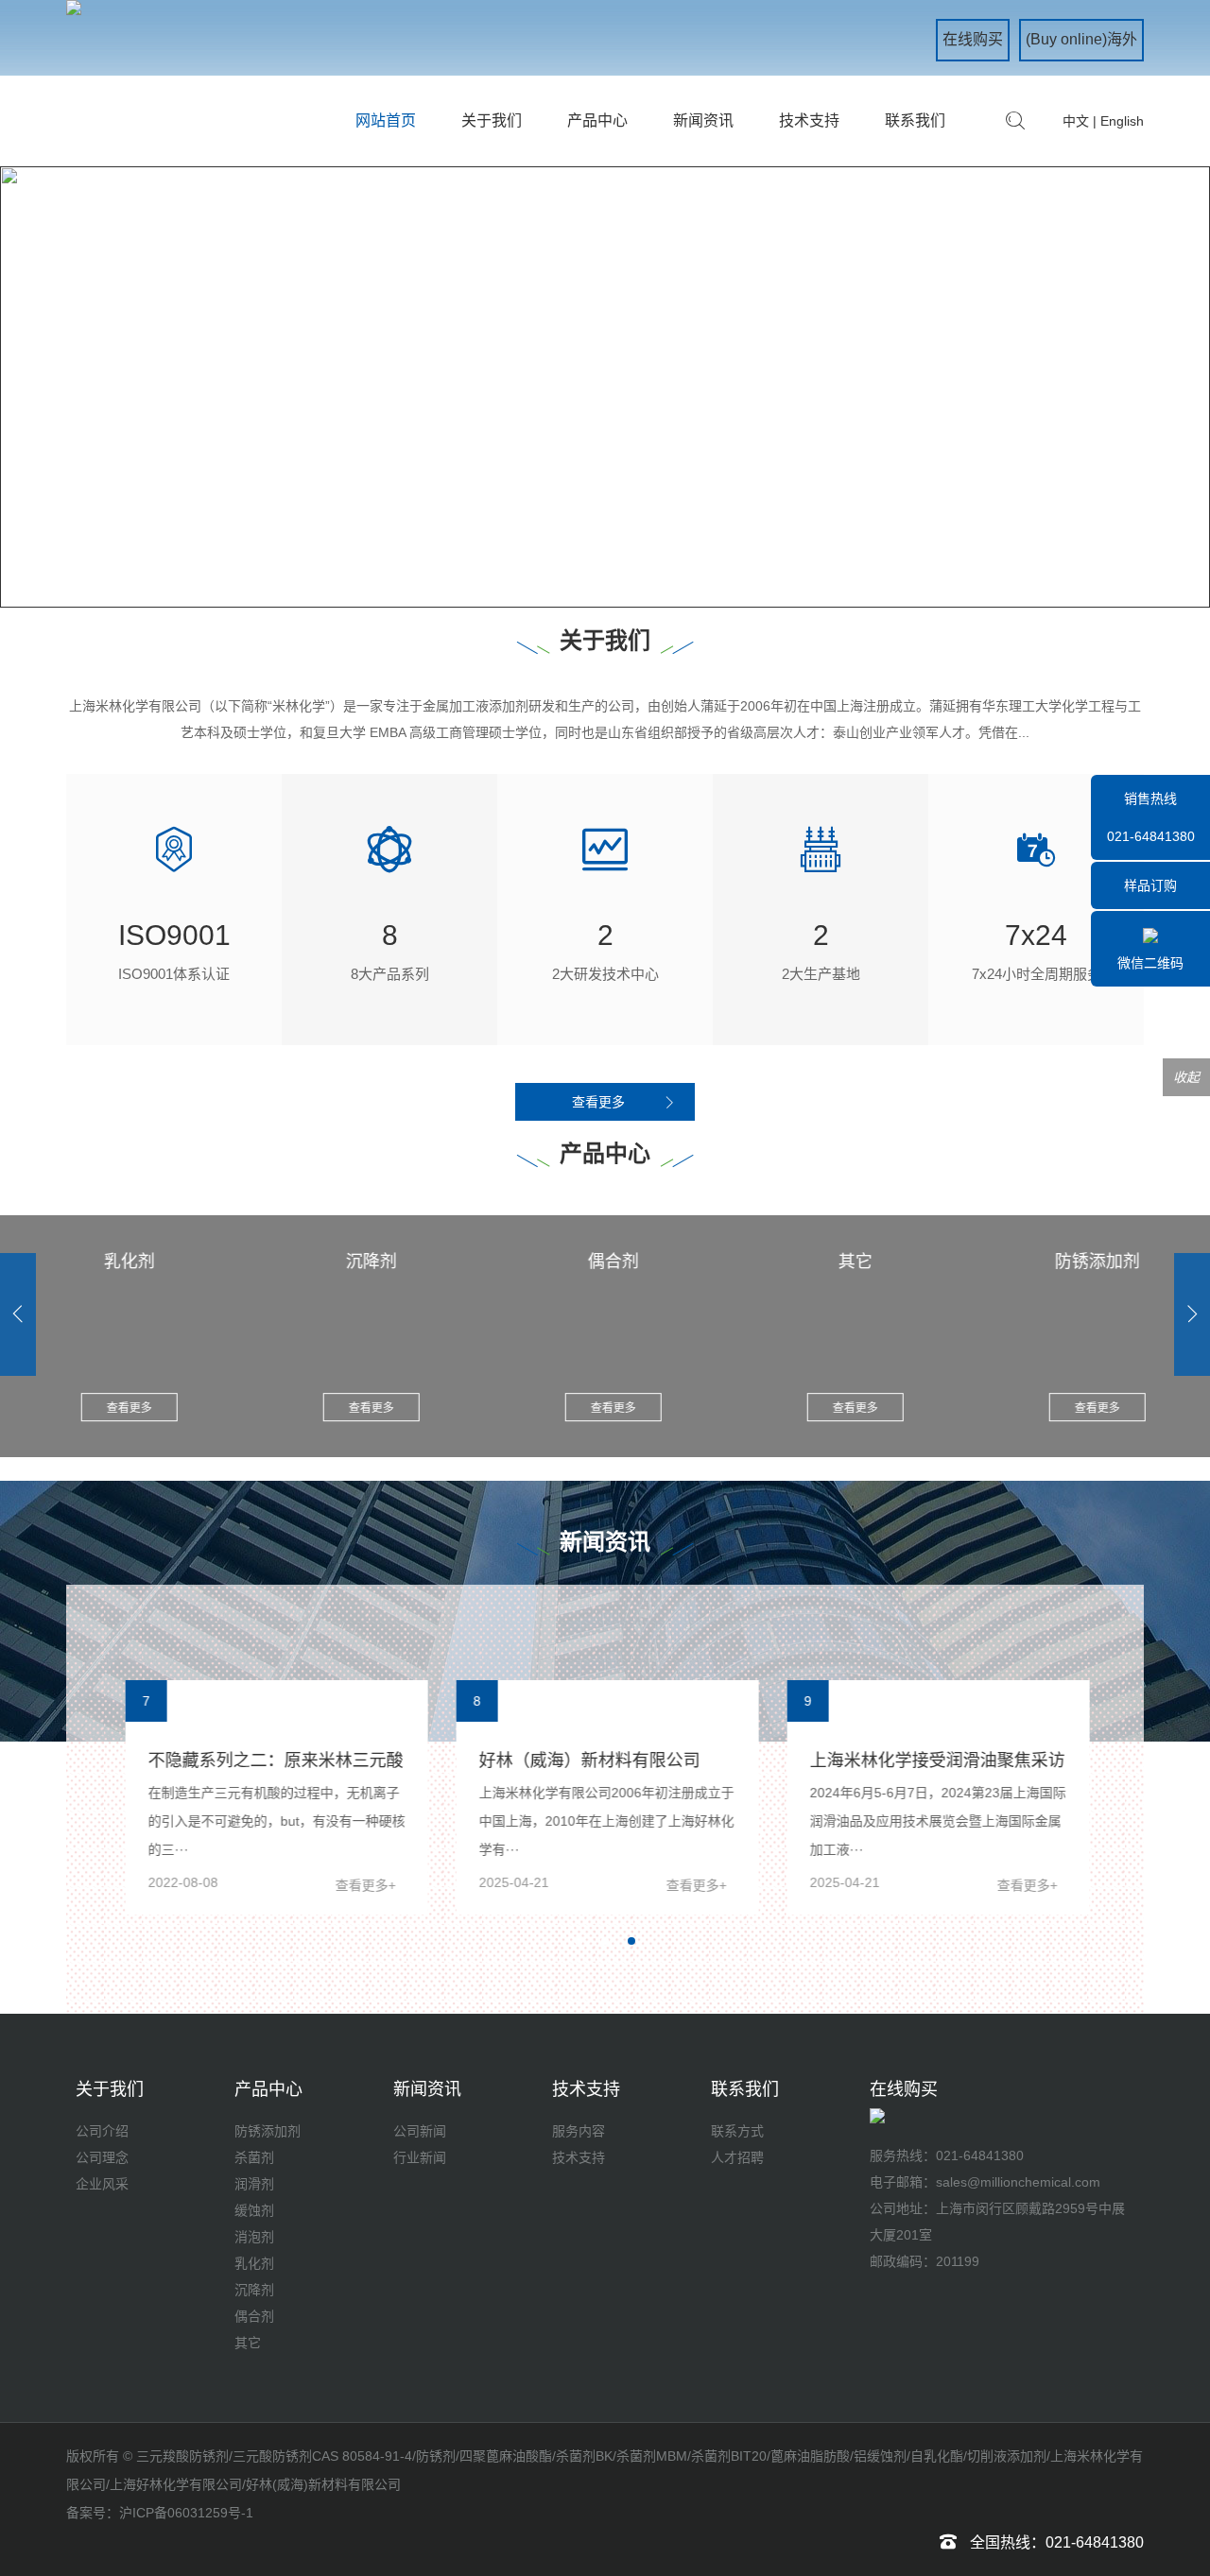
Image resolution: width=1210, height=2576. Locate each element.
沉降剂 (254, 2290)
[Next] (1192, 1314)
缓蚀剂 (254, 2210)
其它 (248, 2343)
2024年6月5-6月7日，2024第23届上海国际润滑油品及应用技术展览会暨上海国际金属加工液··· (935, 1821)
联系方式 (737, 2131)
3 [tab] (637, 1948)
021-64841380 (980, 2155)
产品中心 (597, 120)
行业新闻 (420, 2157)
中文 (1076, 121)
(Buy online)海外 (1081, 39)
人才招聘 (737, 2157)
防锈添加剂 (268, 2131)
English (1122, 121)
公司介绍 (102, 2131)
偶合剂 (254, 2316)
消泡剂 (254, 2237)
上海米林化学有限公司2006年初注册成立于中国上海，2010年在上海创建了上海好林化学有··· (604, 1821)
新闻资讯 (703, 120)
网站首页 (386, 120)
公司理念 (102, 2157)
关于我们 (492, 120)
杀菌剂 (254, 2157)
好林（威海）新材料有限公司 (587, 1760)
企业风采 (102, 2184)
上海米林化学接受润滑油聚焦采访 (935, 1760)
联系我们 (915, 120)
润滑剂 (254, 2184)
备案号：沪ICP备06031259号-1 (160, 2513)
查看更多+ (363, 1885)
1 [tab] (588, 567)
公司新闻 (420, 2131)
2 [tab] (630, 567)
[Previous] (18, 1314)
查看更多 (598, 1102)
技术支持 (809, 120)
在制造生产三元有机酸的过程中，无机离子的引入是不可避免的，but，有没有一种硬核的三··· (274, 1821)
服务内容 (579, 2131)
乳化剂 (254, 2263)
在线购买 (973, 39)
